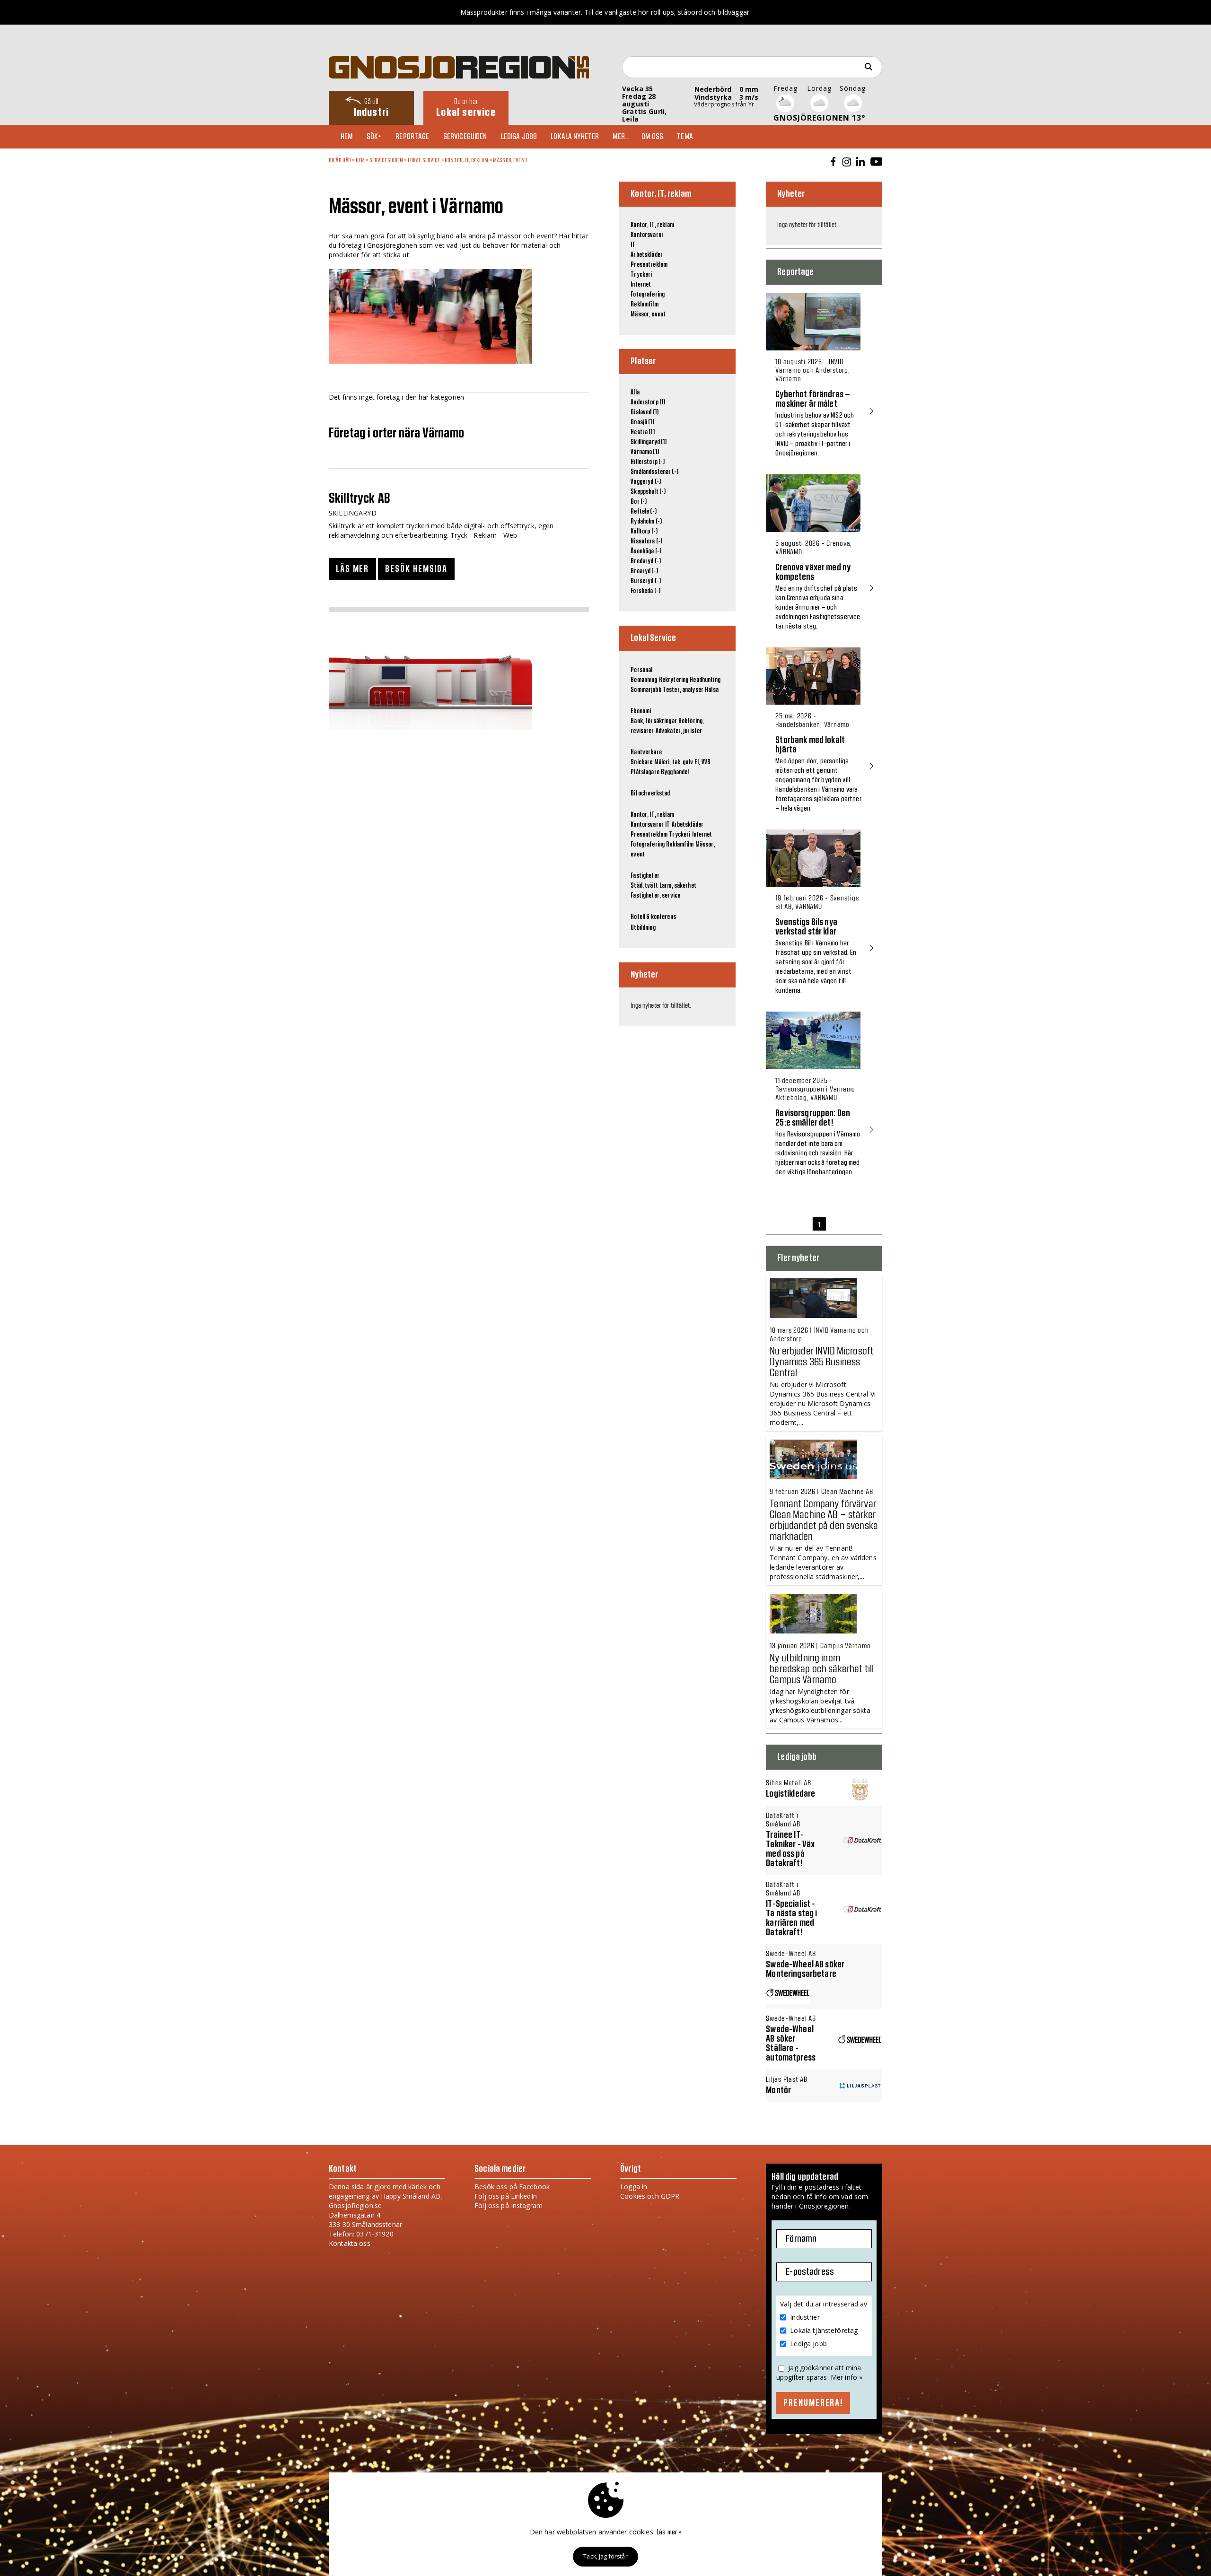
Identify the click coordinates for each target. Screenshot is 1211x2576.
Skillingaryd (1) (649, 442)
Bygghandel (675, 772)
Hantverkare (646, 752)
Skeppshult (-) (648, 492)
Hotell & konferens (653, 917)
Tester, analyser (683, 690)
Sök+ (374, 137)
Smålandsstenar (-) (654, 472)
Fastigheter (645, 876)
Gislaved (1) (645, 412)
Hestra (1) (642, 432)
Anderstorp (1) (648, 402)
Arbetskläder (647, 255)
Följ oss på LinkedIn (506, 2196)
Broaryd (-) (644, 571)
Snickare (641, 762)
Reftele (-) (644, 512)
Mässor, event (510, 160)
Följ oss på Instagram (509, 2205)
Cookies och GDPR (650, 2196)
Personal (641, 670)
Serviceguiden (465, 137)
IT (633, 245)
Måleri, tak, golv (674, 762)
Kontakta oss (350, 2243)
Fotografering (648, 295)
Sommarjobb (646, 690)
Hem (347, 137)
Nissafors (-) (646, 541)
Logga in (634, 2187)
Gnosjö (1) (642, 422)
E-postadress (810, 2272)
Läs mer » (669, 2532)
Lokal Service (424, 160)
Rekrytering (674, 680)
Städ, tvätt (644, 886)
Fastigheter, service (655, 896)
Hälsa (712, 690)
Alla (635, 393)
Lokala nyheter (575, 137)
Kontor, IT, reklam (467, 160)
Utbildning (643, 928)
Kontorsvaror (647, 235)
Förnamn (801, 2239)
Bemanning (644, 680)
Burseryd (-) (646, 581)
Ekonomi (641, 711)
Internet (641, 285)
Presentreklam (649, 265)
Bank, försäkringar (654, 721)
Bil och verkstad (650, 794)
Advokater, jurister (679, 731)
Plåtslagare (645, 772)
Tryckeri (641, 275)
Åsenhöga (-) (646, 551)
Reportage (412, 137)
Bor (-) (639, 502)
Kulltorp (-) (644, 532)
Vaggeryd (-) (646, 482)
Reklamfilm (644, 305)
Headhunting (705, 680)
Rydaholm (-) (646, 522)
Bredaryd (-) (646, 561)
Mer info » (847, 2377)
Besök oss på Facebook (512, 2187)
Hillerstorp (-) (648, 462)
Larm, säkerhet (678, 886)
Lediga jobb (519, 137)
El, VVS (702, 762)
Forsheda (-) (645, 591)
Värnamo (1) (645, 452)
